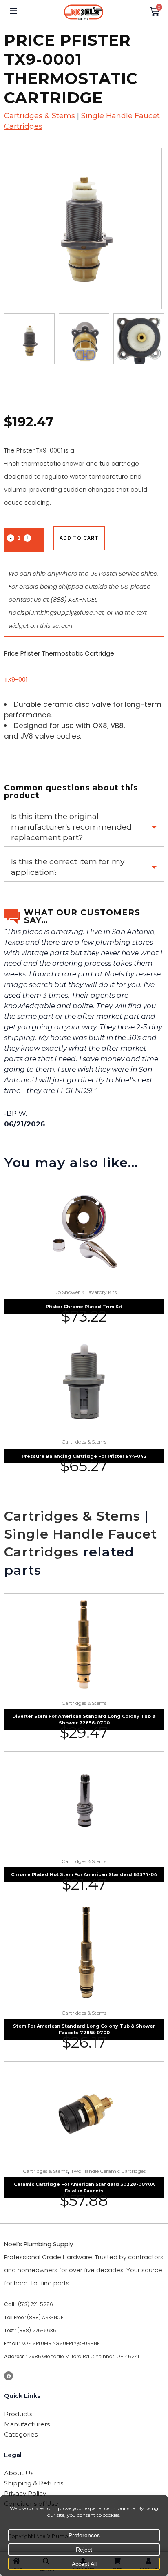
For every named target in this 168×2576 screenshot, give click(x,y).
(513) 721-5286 (35, 2304)
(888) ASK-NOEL (74, 599)
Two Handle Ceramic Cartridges (108, 2171)
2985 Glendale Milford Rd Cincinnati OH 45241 (84, 2356)
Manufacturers (27, 2424)
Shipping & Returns (34, 2483)
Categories (21, 2434)
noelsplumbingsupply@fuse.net (56, 613)
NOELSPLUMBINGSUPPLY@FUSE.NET (62, 2343)
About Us (19, 2473)
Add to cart (79, 538)
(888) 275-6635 (37, 2330)
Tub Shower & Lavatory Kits (84, 1292)
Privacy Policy (25, 2493)
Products (18, 2414)
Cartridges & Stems (40, 116)
